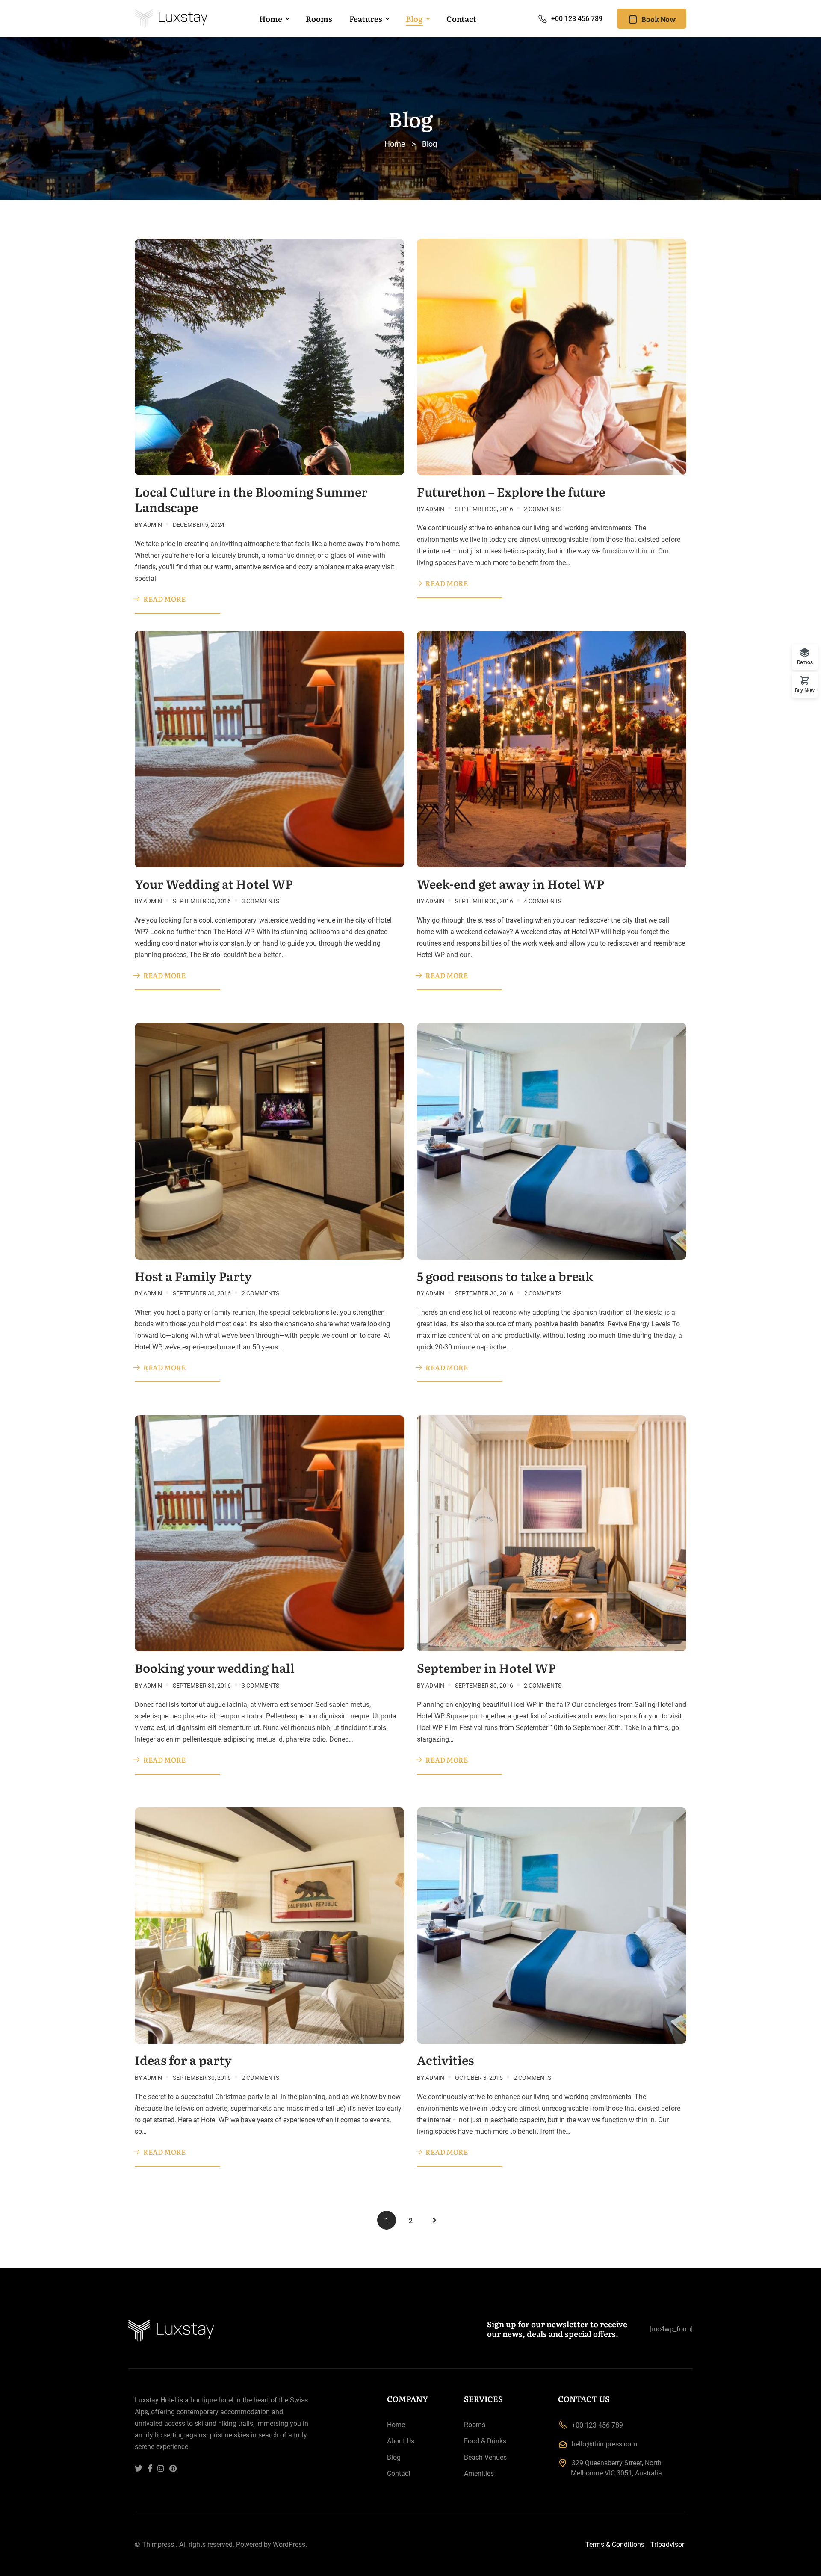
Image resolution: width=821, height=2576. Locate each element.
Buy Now (805, 690)
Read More (164, 599)
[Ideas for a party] (269, 1925)
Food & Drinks (485, 2441)
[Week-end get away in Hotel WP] (552, 749)
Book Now (659, 19)
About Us (401, 2441)
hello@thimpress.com (604, 2444)
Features (366, 19)
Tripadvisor (667, 2545)
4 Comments (543, 901)
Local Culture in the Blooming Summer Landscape (251, 499)
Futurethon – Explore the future (511, 491)
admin (153, 525)
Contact (461, 19)
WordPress (289, 2545)
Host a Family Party (193, 1276)
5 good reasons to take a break (505, 1276)
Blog (414, 19)
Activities (445, 2060)
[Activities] (552, 1925)
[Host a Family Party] (269, 1140)
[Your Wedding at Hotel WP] (269, 749)
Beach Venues (485, 2457)
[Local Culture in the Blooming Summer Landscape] (269, 356)
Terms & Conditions (615, 2545)
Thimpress (158, 2545)
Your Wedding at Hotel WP (214, 884)
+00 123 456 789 (577, 19)
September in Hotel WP (486, 1668)
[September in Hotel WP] (552, 1533)
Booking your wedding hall (215, 1668)
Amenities (479, 2474)
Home (271, 19)
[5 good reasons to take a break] (552, 1140)
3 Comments (260, 901)
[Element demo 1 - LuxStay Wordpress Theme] (171, 19)
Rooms (319, 19)
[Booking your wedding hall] (269, 1533)
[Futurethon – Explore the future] (552, 356)
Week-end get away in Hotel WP (511, 884)
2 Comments (543, 509)
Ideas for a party (183, 2060)
